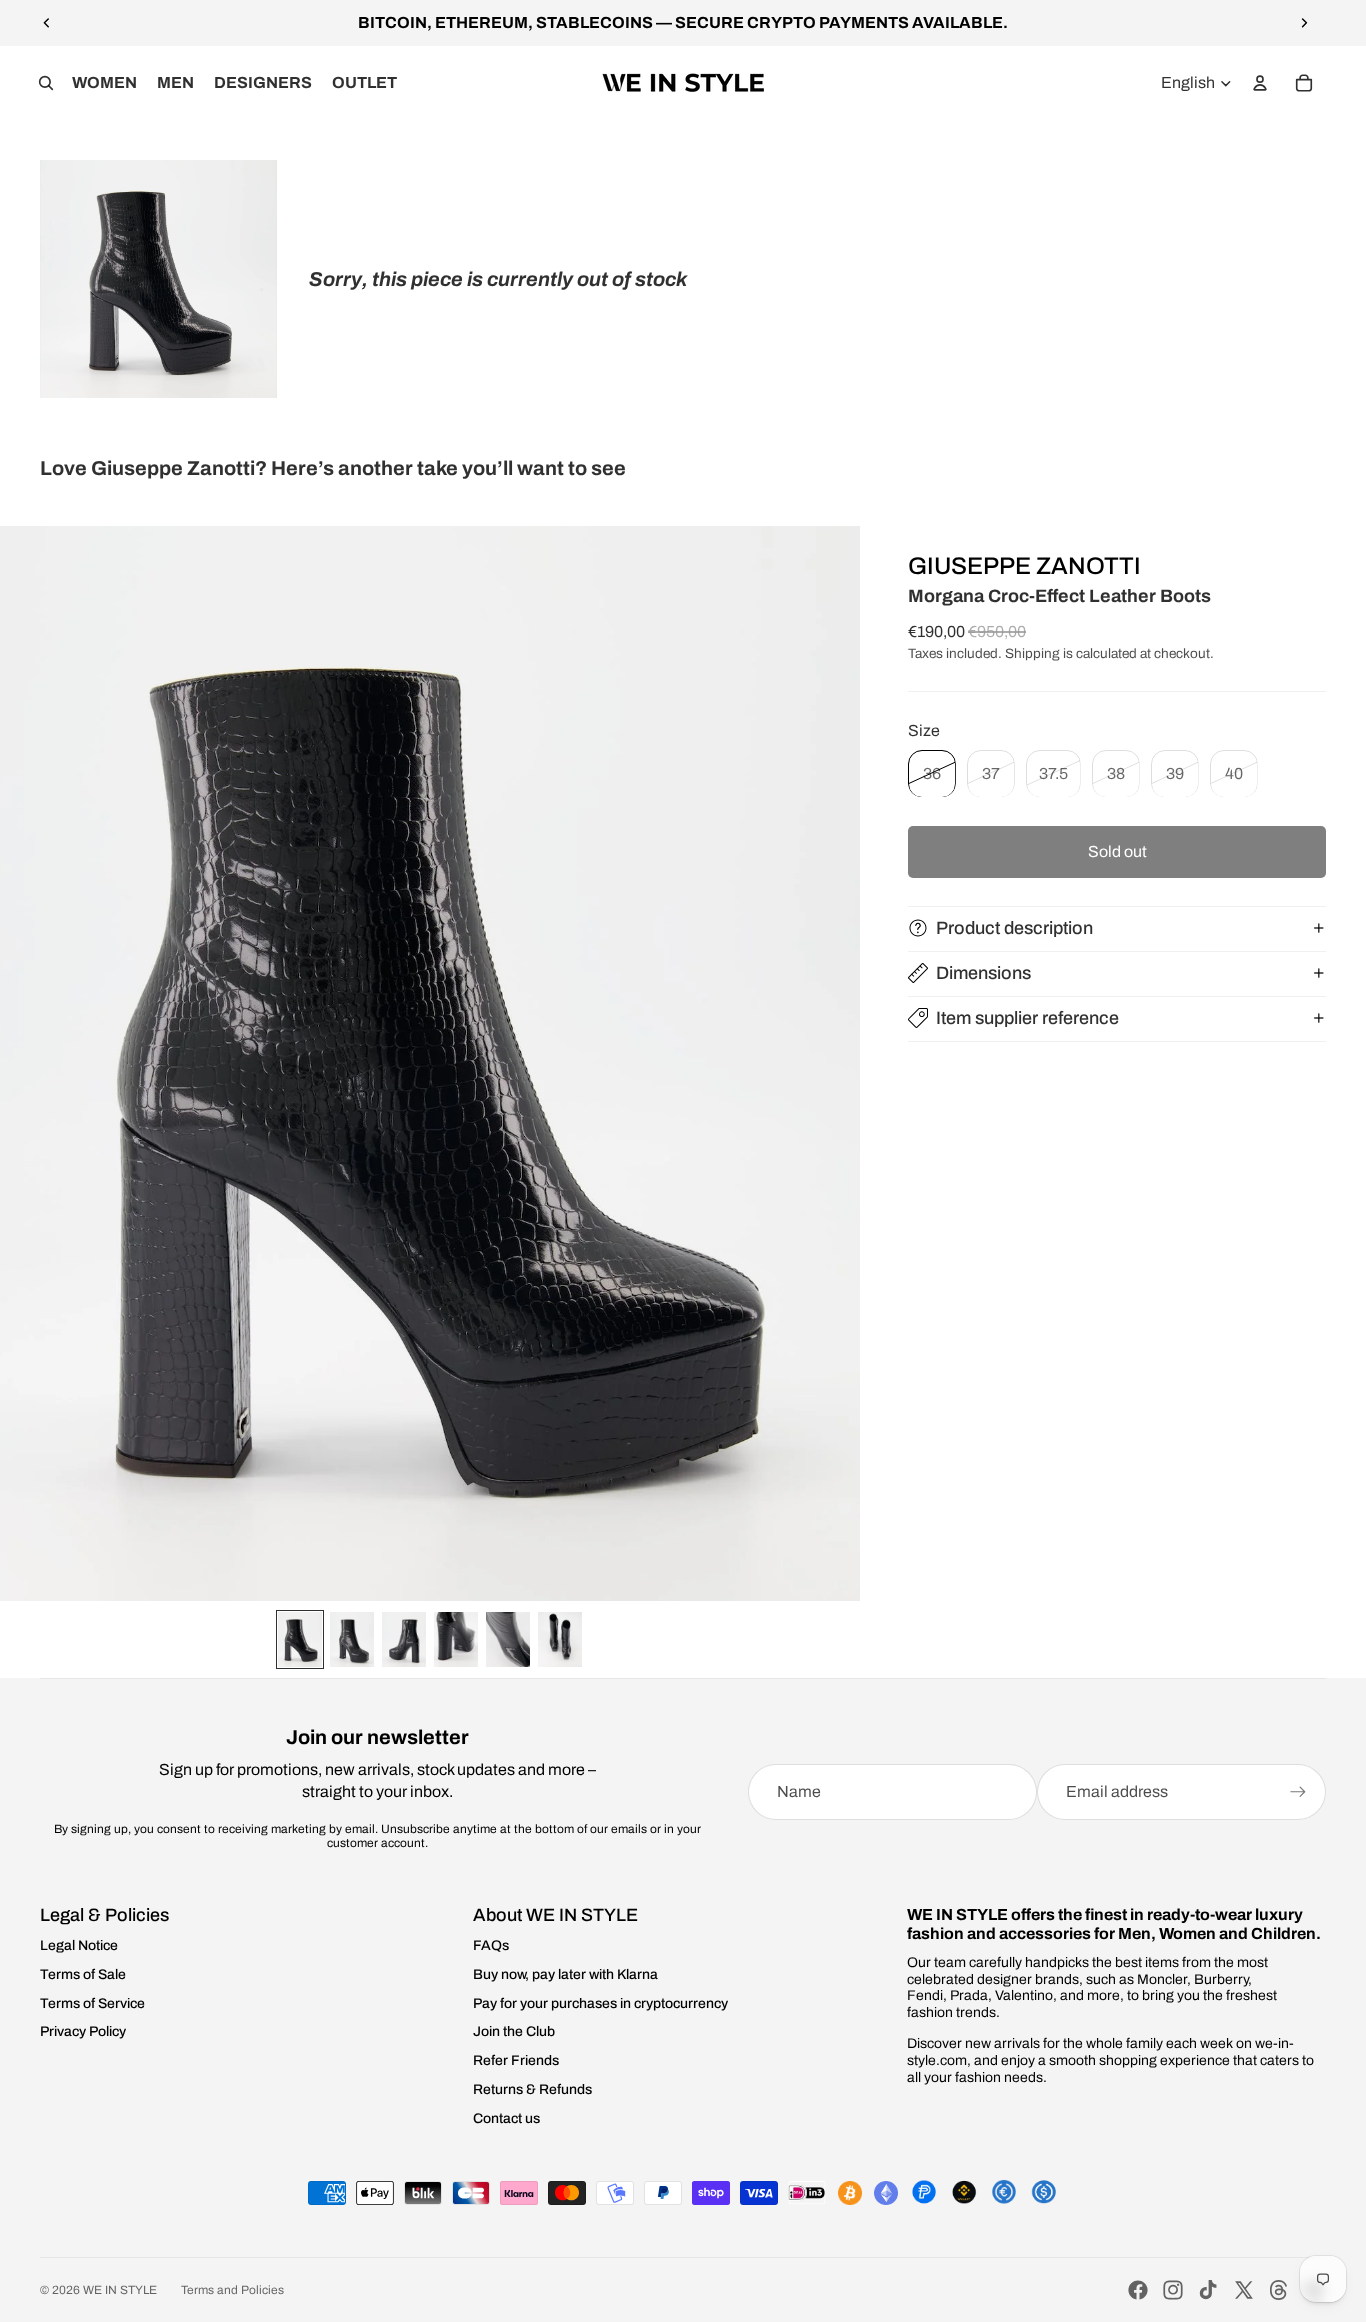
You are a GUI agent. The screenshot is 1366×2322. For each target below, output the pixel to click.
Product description (1014, 927)
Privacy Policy (83, 2031)
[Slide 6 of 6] (560, 1639)
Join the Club (514, 2031)
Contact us (506, 2118)
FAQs (491, 1945)
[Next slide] (1304, 23)
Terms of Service (92, 2003)
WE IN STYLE (120, 2290)
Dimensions (983, 972)
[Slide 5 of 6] (508, 1639)
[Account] (1260, 83)
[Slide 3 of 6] (404, 1639)
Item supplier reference (1027, 1017)
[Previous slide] (47, 23)
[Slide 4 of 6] (456, 1639)
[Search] (46, 83)
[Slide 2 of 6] (352, 1639)
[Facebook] (1138, 2290)
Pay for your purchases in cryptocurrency (600, 2003)
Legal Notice (79, 1945)
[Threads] (1279, 2290)
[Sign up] (1298, 1792)
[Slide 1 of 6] (300, 1639)
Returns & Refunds (532, 2089)
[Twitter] (1244, 2290)
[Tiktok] (1208, 2290)
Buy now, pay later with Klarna (565, 1974)
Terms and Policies (232, 2290)
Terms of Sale (83, 1974)
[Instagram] (1173, 2290)
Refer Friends (516, 2060)
